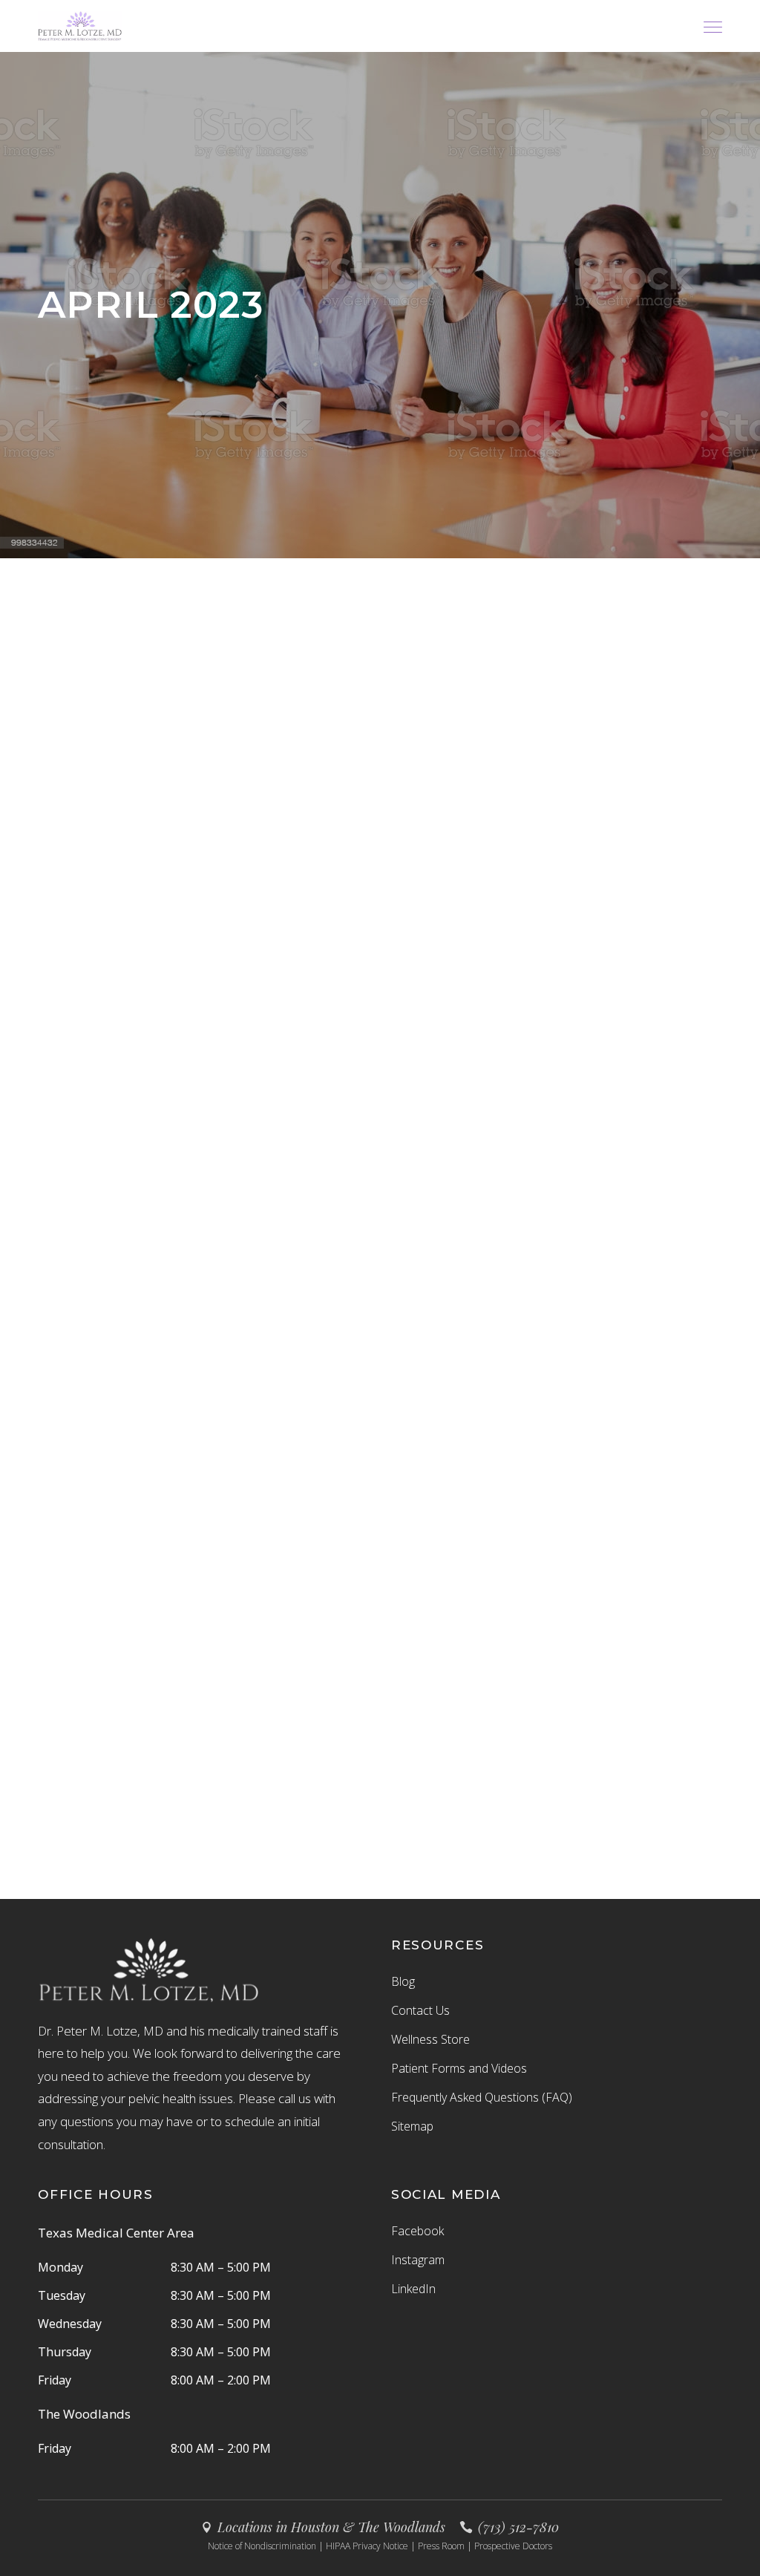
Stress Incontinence (370, 1239)
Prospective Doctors (513, 2546)
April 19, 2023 (128, 1194)
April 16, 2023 (307, 1268)
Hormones (63, 826)
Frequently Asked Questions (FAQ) (482, 2097)
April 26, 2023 (73, 846)
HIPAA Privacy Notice (367, 2546)
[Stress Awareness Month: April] (616, 1117)
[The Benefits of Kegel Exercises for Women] (380, 1124)
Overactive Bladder (321, 1224)
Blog (403, 1981)
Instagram (418, 2260)
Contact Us (420, 2010)
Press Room (441, 2546)
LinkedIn (413, 2289)
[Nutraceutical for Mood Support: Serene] (144, 1109)
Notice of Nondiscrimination (262, 2546)
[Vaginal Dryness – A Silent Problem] (144, 726)
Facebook (417, 2231)
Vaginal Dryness (135, 826)
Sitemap (412, 2126)
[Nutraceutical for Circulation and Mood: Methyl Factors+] (144, 1532)
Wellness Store (430, 2039)
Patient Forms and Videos (459, 2068)
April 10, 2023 (599, 1210)
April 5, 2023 (182, 1616)
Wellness (59, 1194)
